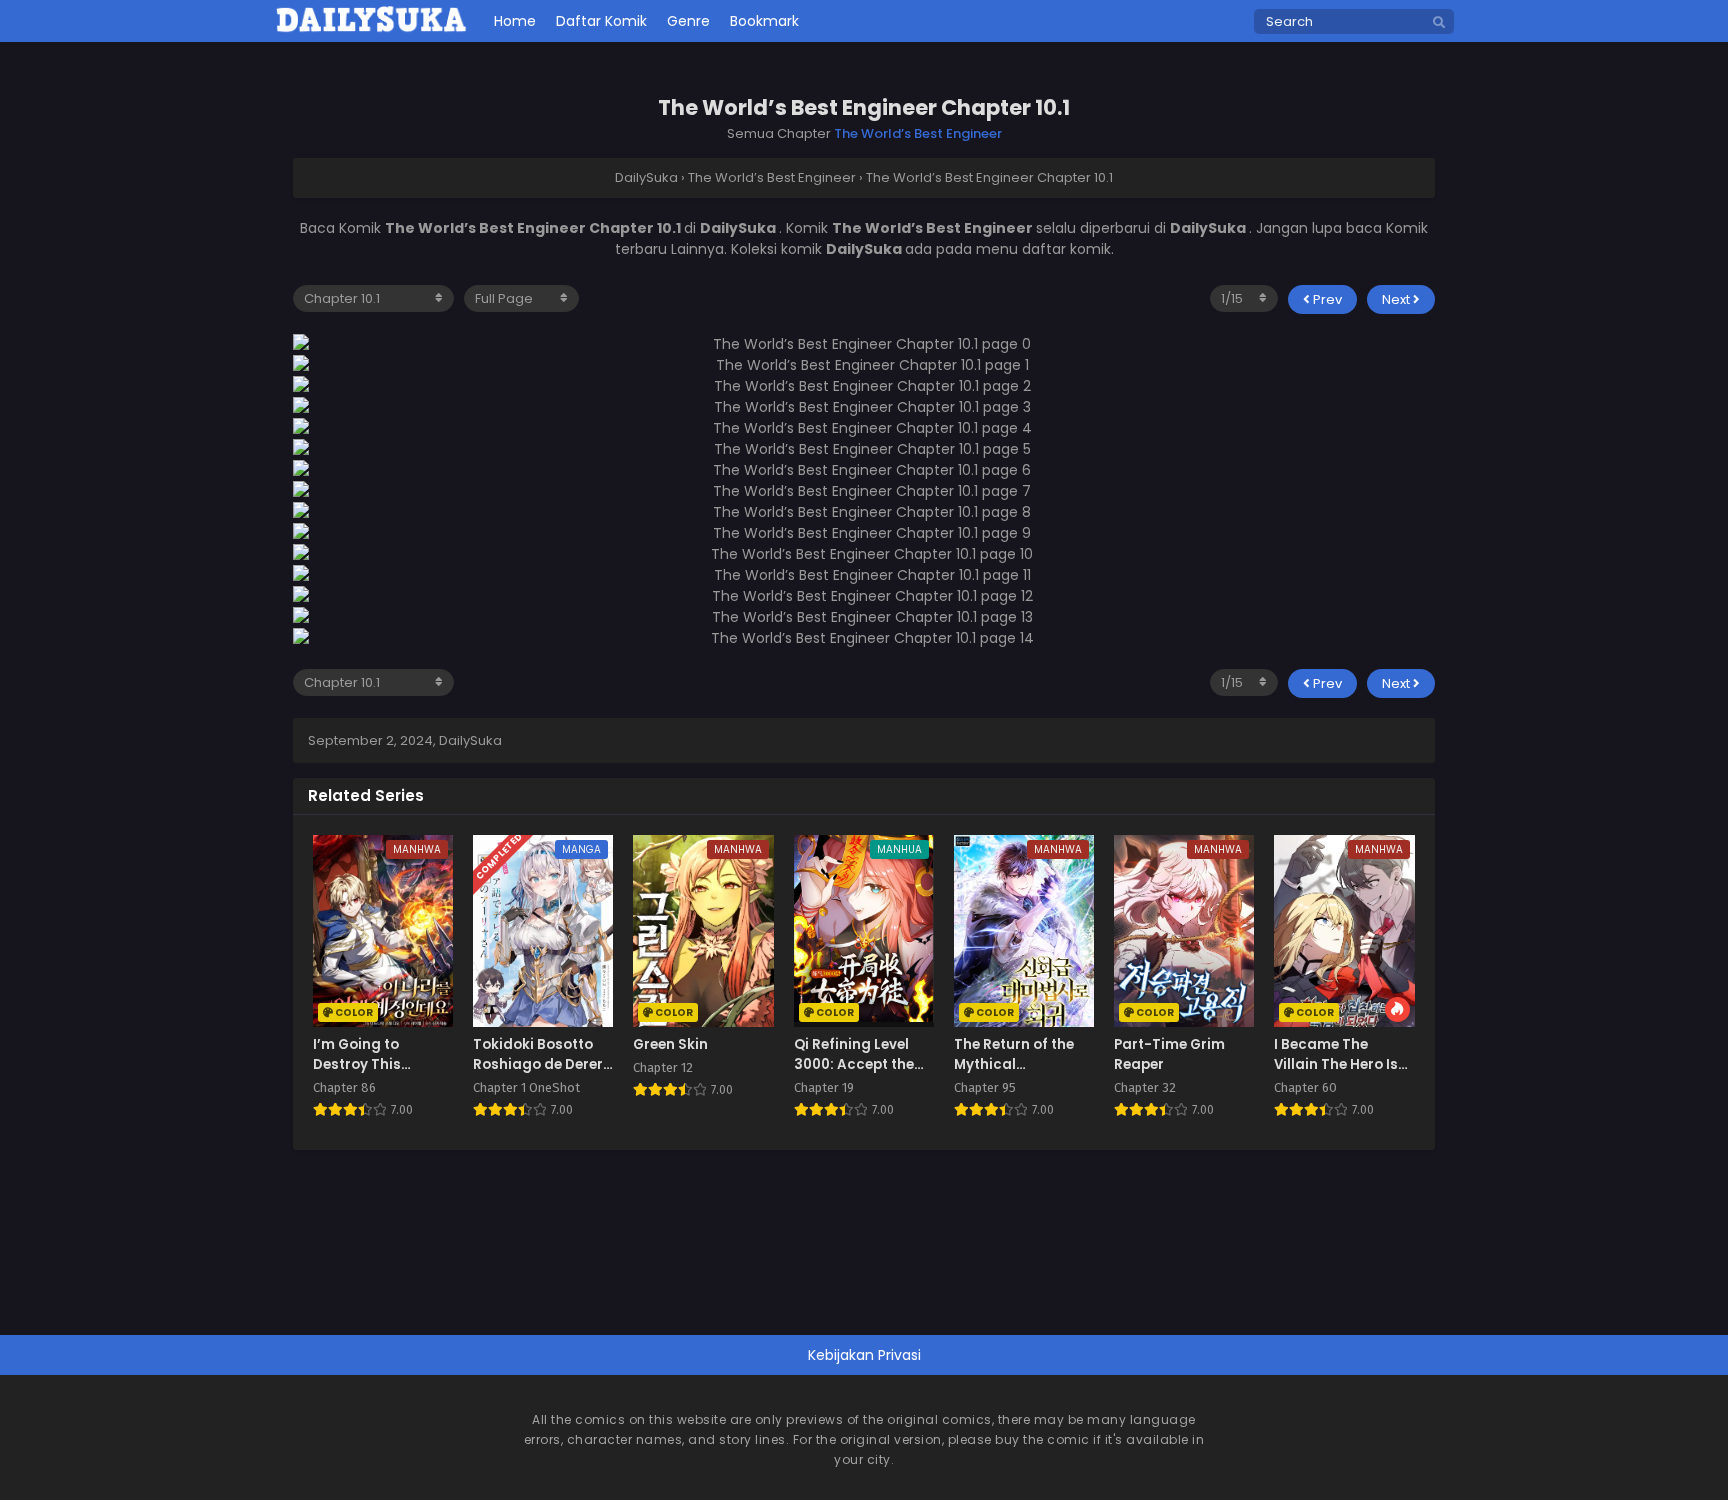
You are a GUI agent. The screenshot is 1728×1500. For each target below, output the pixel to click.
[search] (1439, 23)
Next (1397, 299)
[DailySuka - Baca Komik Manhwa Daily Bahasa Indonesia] (371, 29)
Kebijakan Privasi (864, 1355)
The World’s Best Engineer (918, 133)
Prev (1326, 299)
